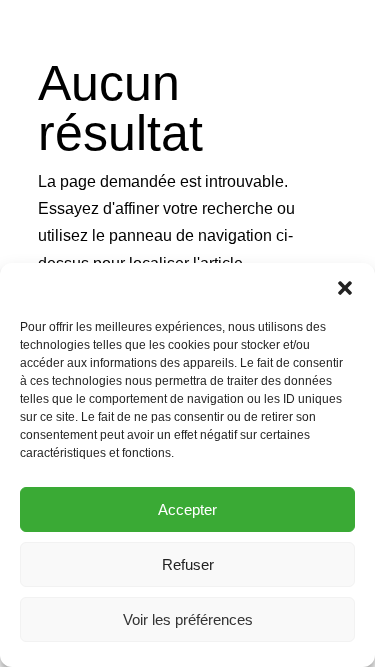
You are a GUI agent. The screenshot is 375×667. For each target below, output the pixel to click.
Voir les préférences (188, 619)
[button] (345, 288)
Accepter (187, 509)
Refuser (188, 564)
